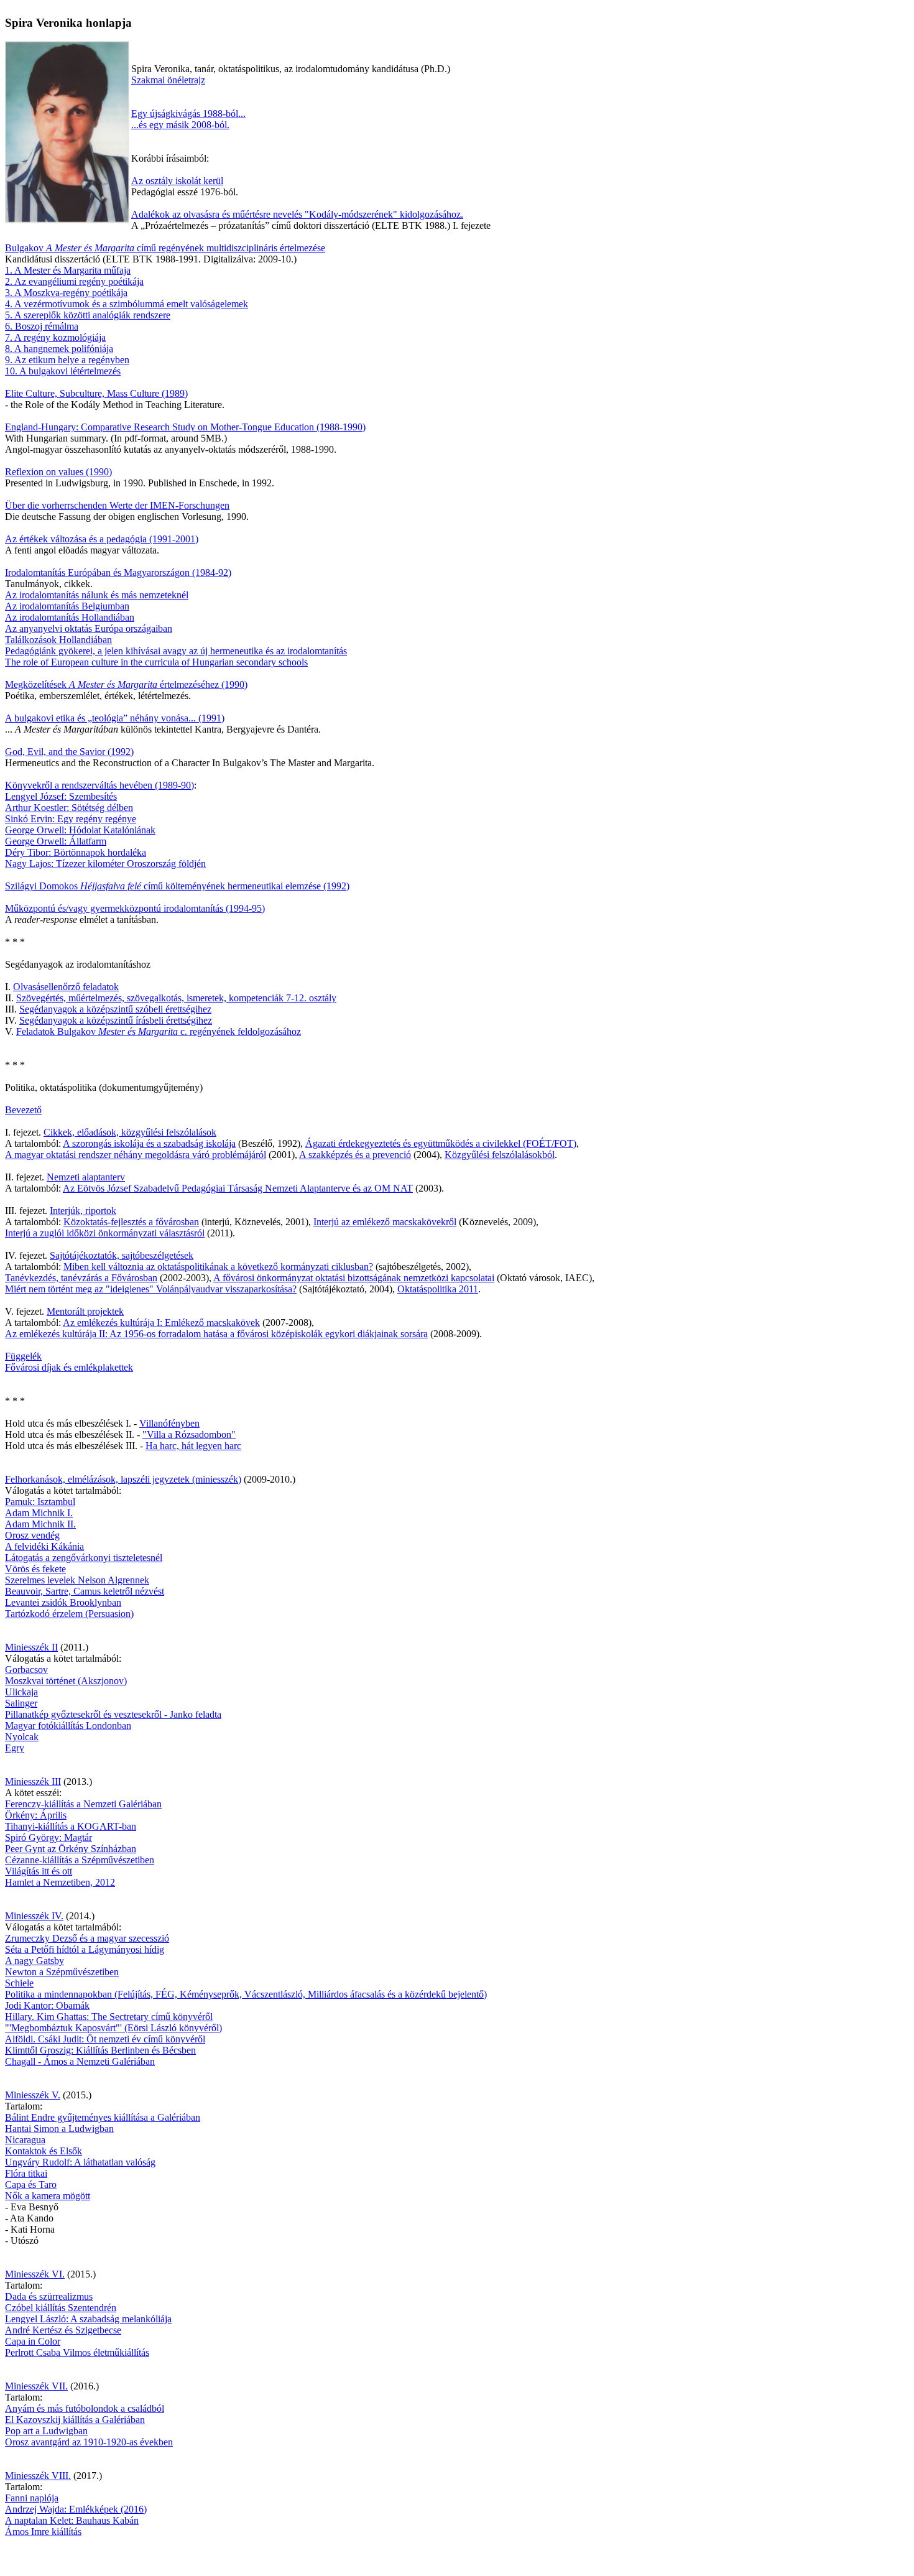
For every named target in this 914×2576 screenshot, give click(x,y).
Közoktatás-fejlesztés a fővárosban (131, 1222)
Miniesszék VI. (35, 2274)
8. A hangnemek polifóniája (59, 349)
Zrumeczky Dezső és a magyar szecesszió (87, 1938)
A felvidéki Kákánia (44, 1546)
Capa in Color (33, 2341)
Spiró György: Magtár (48, 1837)
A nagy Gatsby (35, 1961)
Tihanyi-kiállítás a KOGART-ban (71, 1826)
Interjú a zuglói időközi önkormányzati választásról (105, 1233)
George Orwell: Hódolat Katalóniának (80, 830)
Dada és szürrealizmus (49, 2296)
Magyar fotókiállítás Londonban (68, 1726)
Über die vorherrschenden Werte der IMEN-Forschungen (117, 505)
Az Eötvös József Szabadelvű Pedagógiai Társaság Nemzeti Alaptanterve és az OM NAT (238, 1188)
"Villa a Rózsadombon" (189, 1434)
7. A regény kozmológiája (55, 337)
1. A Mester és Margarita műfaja (68, 270)
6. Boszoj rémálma (42, 326)
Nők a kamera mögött (48, 2196)
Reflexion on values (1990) (58, 472)
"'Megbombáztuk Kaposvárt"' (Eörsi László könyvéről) (113, 2028)
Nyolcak (22, 1737)
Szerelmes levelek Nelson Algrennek (77, 1580)
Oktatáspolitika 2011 (438, 1289)
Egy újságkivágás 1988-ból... (188, 114)
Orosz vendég (32, 1535)
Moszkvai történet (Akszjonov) (66, 1681)
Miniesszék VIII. (38, 2476)
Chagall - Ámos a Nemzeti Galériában (80, 2061)
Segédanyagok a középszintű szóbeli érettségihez (115, 1009)
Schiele (19, 1983)
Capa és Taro (31, 2185)
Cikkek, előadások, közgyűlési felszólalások (130, 1132)
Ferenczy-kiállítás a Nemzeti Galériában (83, 1804)
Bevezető (23, 1110)
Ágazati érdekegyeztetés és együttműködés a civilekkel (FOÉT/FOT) (441, 1143)
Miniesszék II (31, 1647)
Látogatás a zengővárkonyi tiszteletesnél (84, 1558)
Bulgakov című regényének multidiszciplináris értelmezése (165, 248)
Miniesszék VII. (36, 2386)
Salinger (21, 1703)
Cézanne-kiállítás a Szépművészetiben (80, 1860)
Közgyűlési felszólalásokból (500, 1155)
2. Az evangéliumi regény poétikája (74, 281)
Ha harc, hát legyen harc (193, 1446)
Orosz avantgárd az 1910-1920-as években (89, 2442)
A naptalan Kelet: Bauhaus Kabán (72, 2520)
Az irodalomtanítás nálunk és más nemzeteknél (97, 595)
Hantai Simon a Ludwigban (59, 2129)
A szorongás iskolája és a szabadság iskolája (149, 1143)
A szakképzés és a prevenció (355, 1155)
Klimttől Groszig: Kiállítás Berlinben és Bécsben (100, 2050)
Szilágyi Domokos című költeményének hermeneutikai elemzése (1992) (177, 886)
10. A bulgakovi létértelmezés (63, 371)
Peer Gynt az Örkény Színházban (71, 1849)
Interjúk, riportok (83, 1211)
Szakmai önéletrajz (168, 80)
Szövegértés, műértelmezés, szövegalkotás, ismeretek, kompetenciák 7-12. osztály (176, 998)
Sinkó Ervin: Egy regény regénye (71, 819)
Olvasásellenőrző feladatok (66, 987)
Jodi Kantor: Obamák (47, 2005)
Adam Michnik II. (40, 1524)
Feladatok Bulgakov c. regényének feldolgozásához (159, 1031)
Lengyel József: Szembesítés (61, 796)
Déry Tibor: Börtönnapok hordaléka (76, 852)
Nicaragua (25, 2140)
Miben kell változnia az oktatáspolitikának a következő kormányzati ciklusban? (218, 1267)
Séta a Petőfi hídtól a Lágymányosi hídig (85, 1949)
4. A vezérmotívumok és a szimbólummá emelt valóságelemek (127, 304)
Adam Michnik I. (39, 1513)
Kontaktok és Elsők (44, 2151)
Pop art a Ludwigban (46, 2431)
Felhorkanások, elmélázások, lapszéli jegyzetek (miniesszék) (123, 1479)
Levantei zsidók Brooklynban (63, 1602)
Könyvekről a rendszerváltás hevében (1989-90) (99, 785)
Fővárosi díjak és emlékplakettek (69, 1367)
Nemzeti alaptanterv (86, 1177)
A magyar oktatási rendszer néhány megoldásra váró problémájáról (136, 1155)
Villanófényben (169, 1423)
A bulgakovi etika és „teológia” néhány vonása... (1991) (115, 718)
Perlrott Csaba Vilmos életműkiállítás (77, 2352)
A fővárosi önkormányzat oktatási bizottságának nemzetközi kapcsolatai (354, 1278)
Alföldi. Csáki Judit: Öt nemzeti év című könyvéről (105, 2039)
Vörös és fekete (35, 1569)
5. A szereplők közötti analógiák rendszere (88, 315)
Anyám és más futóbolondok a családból (85, 2408)
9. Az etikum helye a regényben (67, 360)
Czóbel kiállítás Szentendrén (61, 2308)
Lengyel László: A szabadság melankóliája (88, 2319)
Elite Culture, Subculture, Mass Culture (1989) (96, 393)
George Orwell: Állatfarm (56, 841)
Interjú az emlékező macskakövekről (385, 1222)
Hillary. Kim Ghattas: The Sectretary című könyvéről (109, 2017)
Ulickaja (21, 1692)
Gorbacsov (26, 1670)
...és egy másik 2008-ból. (180, 125)
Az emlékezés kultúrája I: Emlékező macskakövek (161, 1323)
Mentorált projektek (85, 1311)
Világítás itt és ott (39, 1871)
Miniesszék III (33, 1781)
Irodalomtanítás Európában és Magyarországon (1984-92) (118, 572)
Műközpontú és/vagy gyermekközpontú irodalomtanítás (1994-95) (135, 908)
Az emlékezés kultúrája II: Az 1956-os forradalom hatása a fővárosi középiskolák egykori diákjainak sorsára (216, 1334)
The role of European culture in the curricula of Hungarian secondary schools (156, 662)
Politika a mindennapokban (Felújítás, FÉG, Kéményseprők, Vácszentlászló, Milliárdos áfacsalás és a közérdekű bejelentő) (246, 1994)
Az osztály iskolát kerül (177, 181)
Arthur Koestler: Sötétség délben (69, 808)
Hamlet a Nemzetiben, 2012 (60, 1882)
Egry (15, 1748)
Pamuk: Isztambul (40, 1502)
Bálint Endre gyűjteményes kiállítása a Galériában (103, 2117)
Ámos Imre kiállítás (43, 2532)
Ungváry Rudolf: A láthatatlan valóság (80, 2162)
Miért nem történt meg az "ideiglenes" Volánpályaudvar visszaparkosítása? (151, 1289)
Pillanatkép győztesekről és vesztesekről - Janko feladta (113, 1714)
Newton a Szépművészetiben (62, 1972)
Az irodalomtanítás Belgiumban (67, 606)
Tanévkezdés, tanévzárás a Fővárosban (81, 1278)
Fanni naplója (32, 2498)
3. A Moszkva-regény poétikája (66, 293)
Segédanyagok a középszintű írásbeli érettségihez (116, 1020)
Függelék (23, 1356)
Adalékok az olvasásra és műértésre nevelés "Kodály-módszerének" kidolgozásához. (297, 214)
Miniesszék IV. (34, 1916)
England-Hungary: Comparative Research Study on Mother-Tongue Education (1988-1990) (185, 427)
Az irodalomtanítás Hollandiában (70, 617)
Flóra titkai (26, 2173)
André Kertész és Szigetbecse (63, 2330)
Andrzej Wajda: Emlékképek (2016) (76, 2509)
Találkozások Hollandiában (58, 640)
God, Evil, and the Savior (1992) (69, 752)
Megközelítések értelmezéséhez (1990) (126, 684)
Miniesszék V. (33, 2095)
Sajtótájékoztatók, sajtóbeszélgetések (122, 1255)
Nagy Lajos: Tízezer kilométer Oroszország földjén (105, 864)
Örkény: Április (36, 1815)
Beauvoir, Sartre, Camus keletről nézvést (85, 1591)
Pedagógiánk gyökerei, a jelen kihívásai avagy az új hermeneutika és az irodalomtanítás (176, 651)
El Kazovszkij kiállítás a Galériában (75, 2420)
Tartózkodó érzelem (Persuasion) (69, 1614)
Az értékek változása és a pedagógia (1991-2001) (102, 539)
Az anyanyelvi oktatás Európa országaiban (89, 628)
